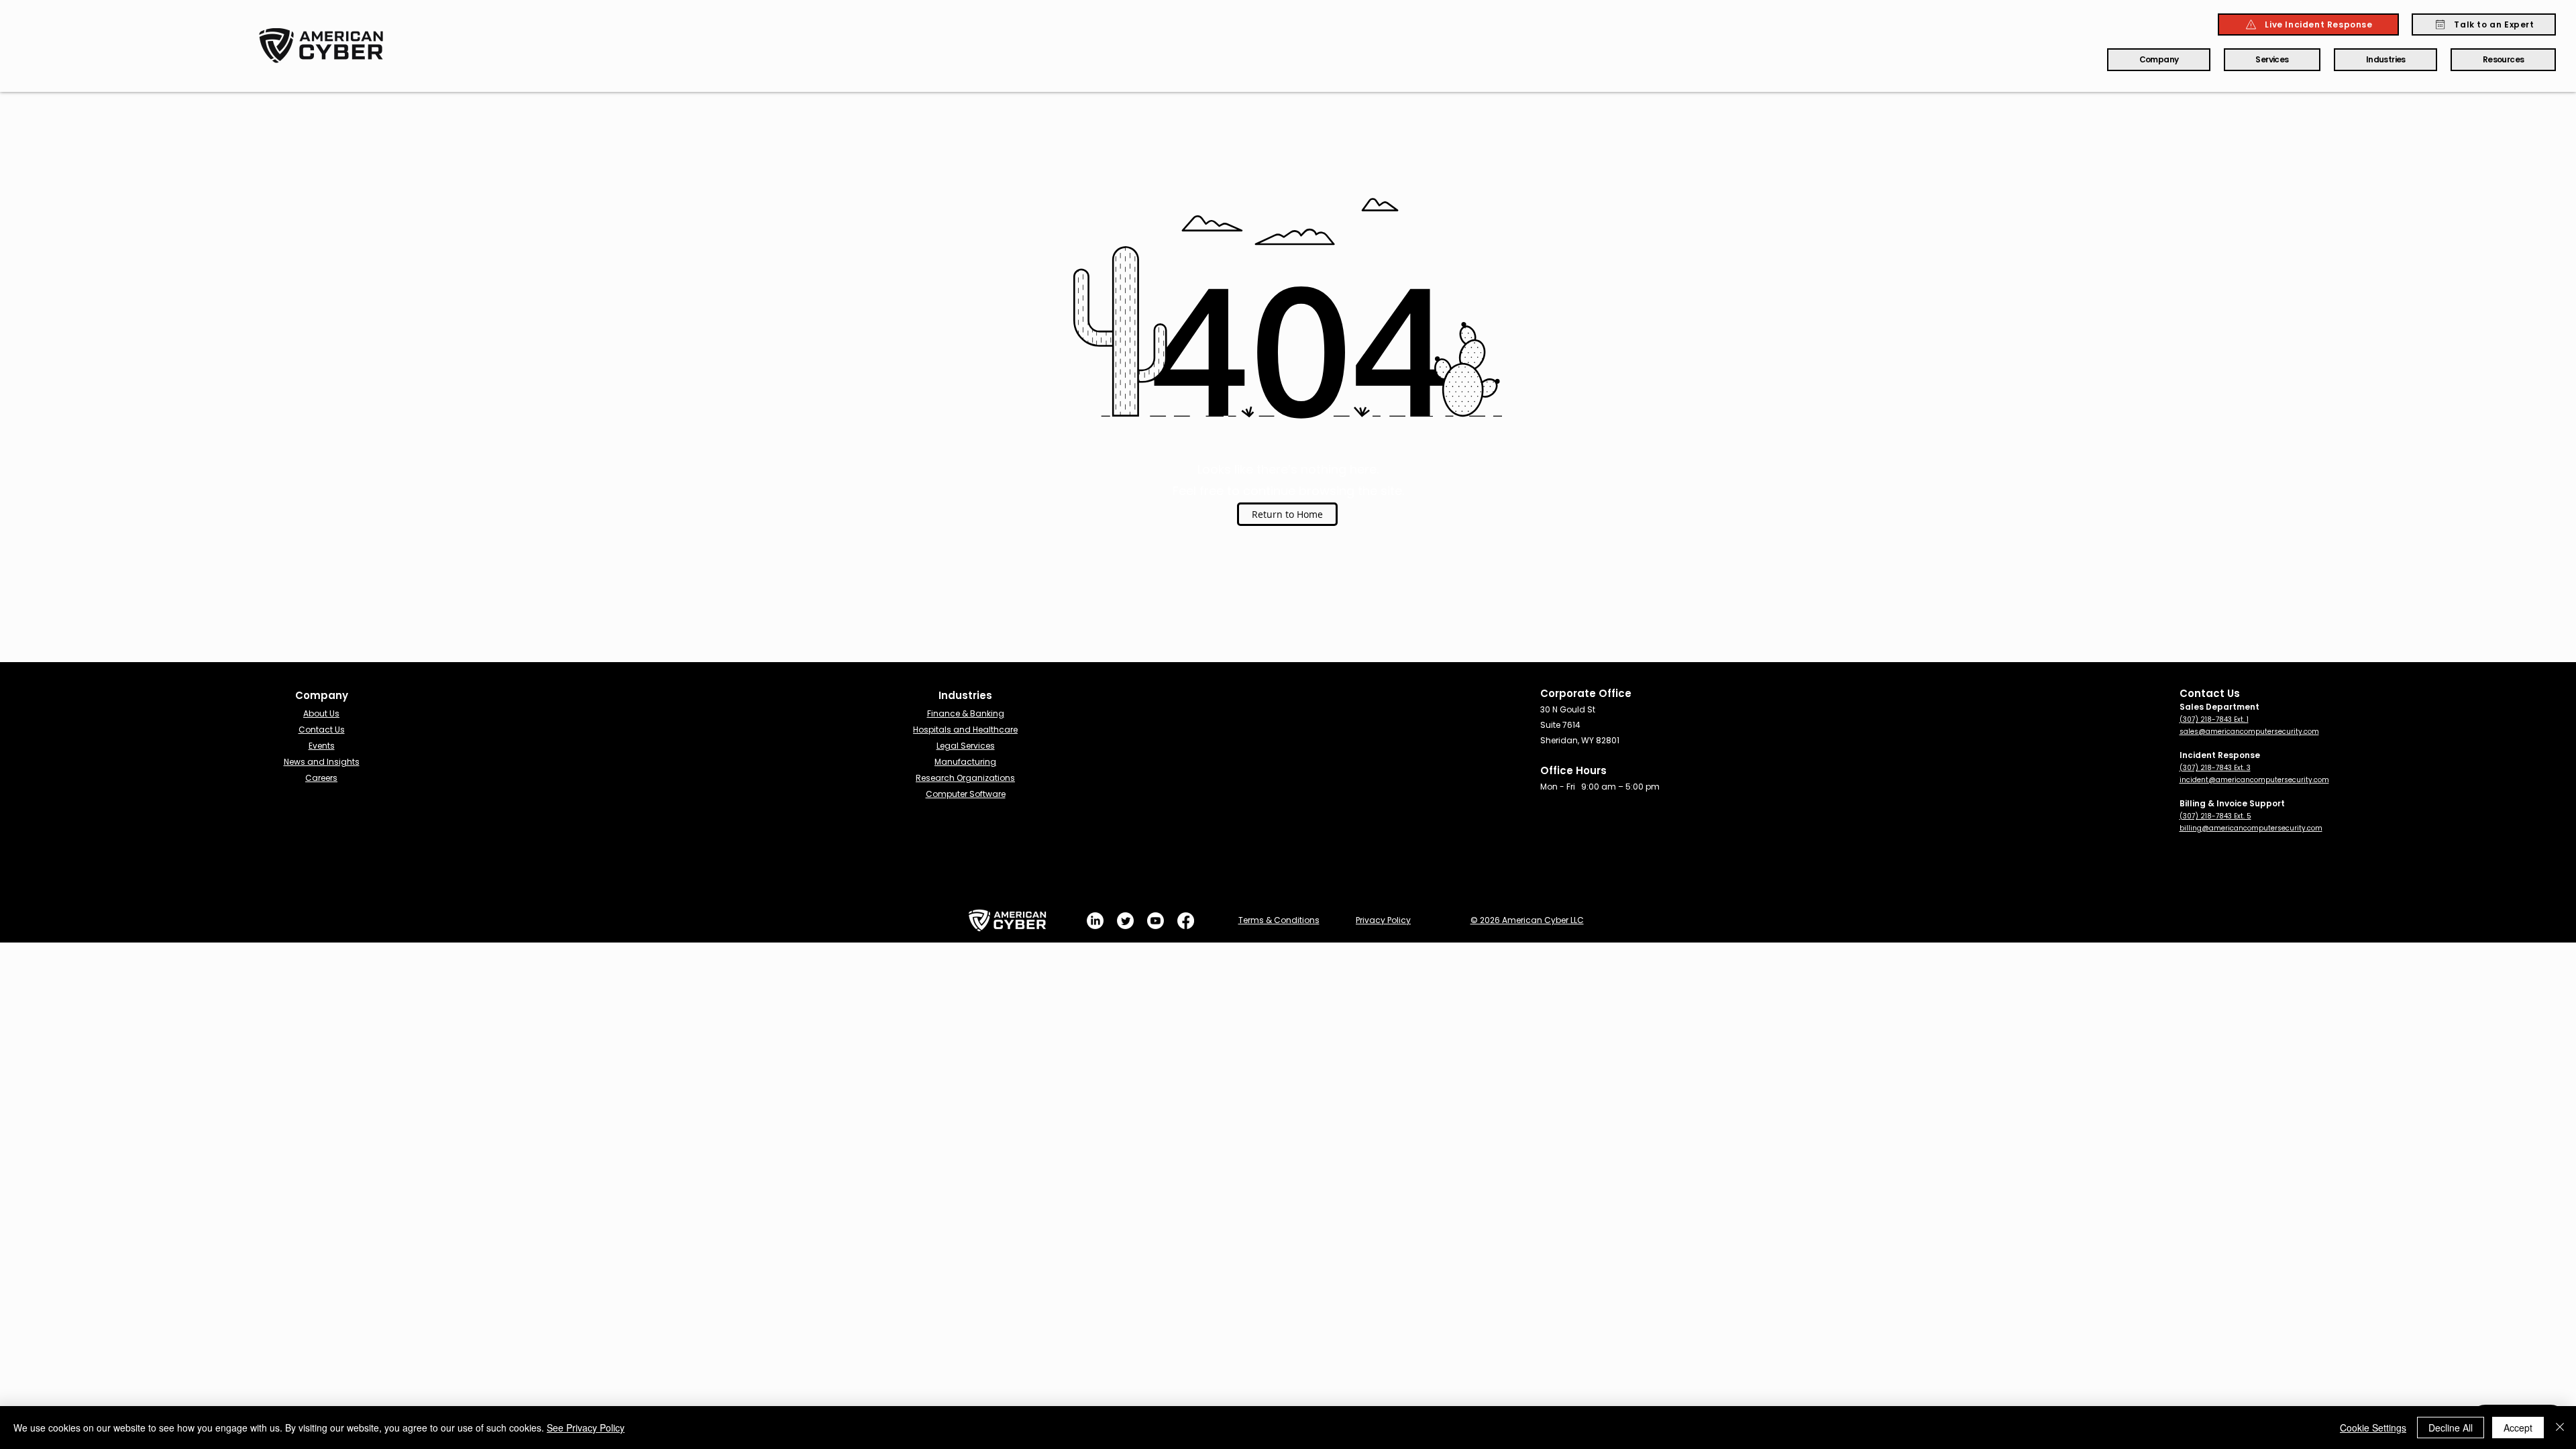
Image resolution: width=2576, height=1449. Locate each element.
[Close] (2560, 1428)
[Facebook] (1186, 921)
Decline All (2451, 1428)
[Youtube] (1156, 921)
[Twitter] (1125, 921)
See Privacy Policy (586, 1428)
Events (322, 746)
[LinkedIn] (1095, 921)
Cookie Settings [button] (2373, 1428)
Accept (2518, 1428)
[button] (2159, 60)
